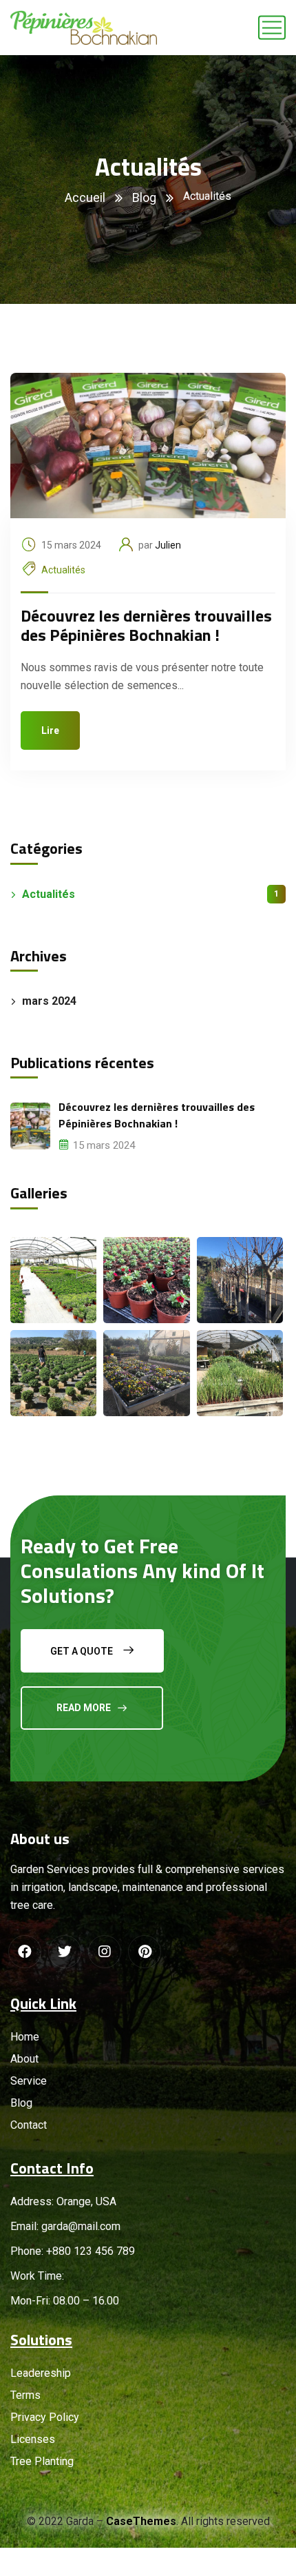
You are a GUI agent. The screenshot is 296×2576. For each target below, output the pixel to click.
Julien (168, 545)
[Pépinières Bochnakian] (84, 28)
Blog (144, 197)
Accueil (85, 197)
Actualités (63, 570)
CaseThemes (141, 2521)
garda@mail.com (81, 2226)
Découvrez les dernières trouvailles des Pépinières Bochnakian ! (146, 625)
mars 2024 (49, 1001)
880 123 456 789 (94, 2251)
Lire (50, 730)
